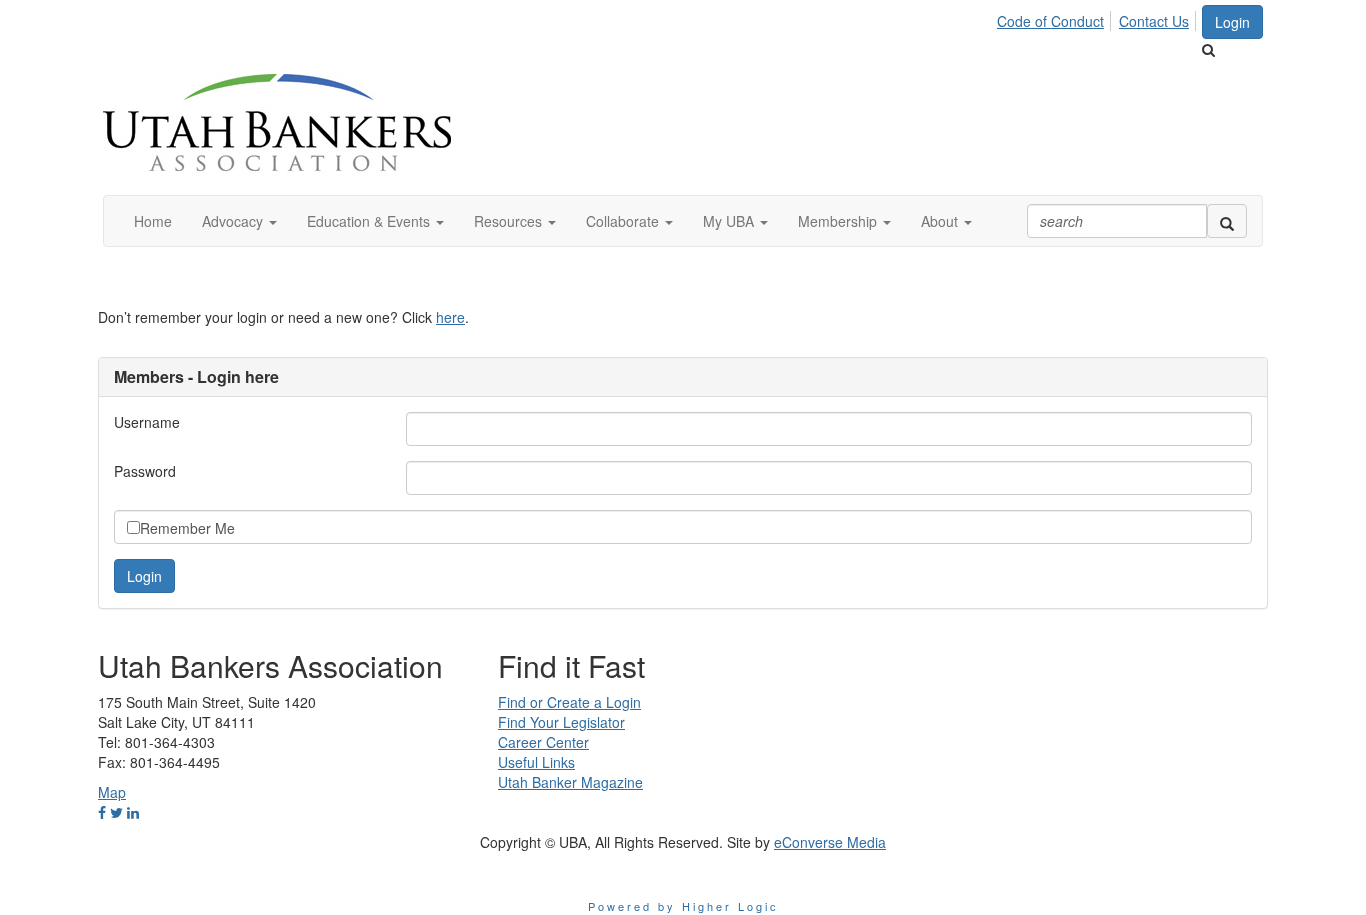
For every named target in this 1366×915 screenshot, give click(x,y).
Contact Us (1154, 21)
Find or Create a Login (569, 702)
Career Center (543, 742)
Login (1232, 22)
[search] (1227, 221)
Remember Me (187, 528)
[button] (239, 221)
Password (145, 471)
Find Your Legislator (561, 722)
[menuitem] (1056, 18)
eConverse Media (830, 842)
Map (112, 792)
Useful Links (536, 762)
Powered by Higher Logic (683, 906)
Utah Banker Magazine (570, 782)
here (450, 317)
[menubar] (1098, 18)
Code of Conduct (1050, 21)
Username (147, 422)
